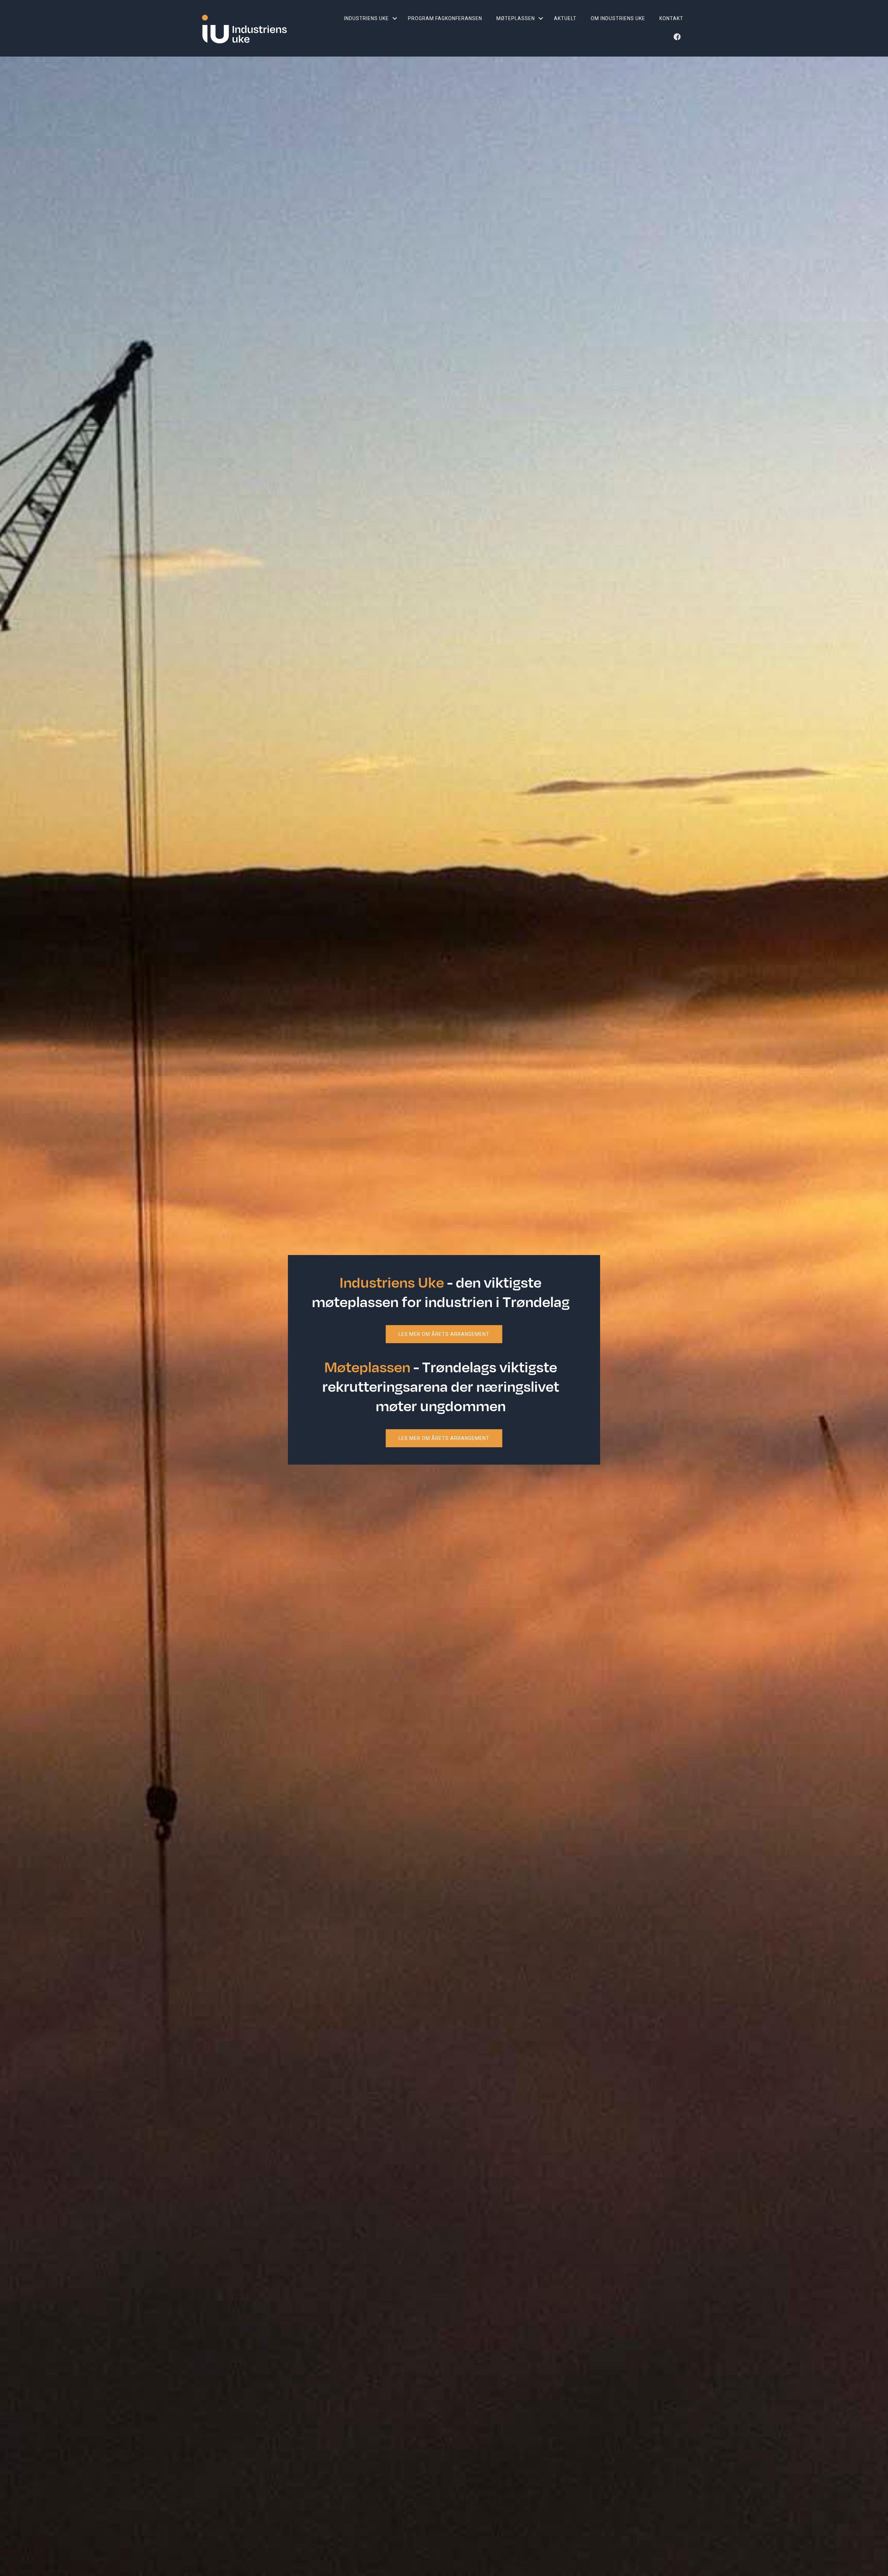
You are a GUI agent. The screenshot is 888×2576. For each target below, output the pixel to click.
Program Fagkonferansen (445, 18)
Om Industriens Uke (618, 18)
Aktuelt (565, 18)
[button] (395, 18)
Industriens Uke (366, 18)
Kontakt (671, 18)
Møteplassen (516, 18)
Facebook (678, 39)
